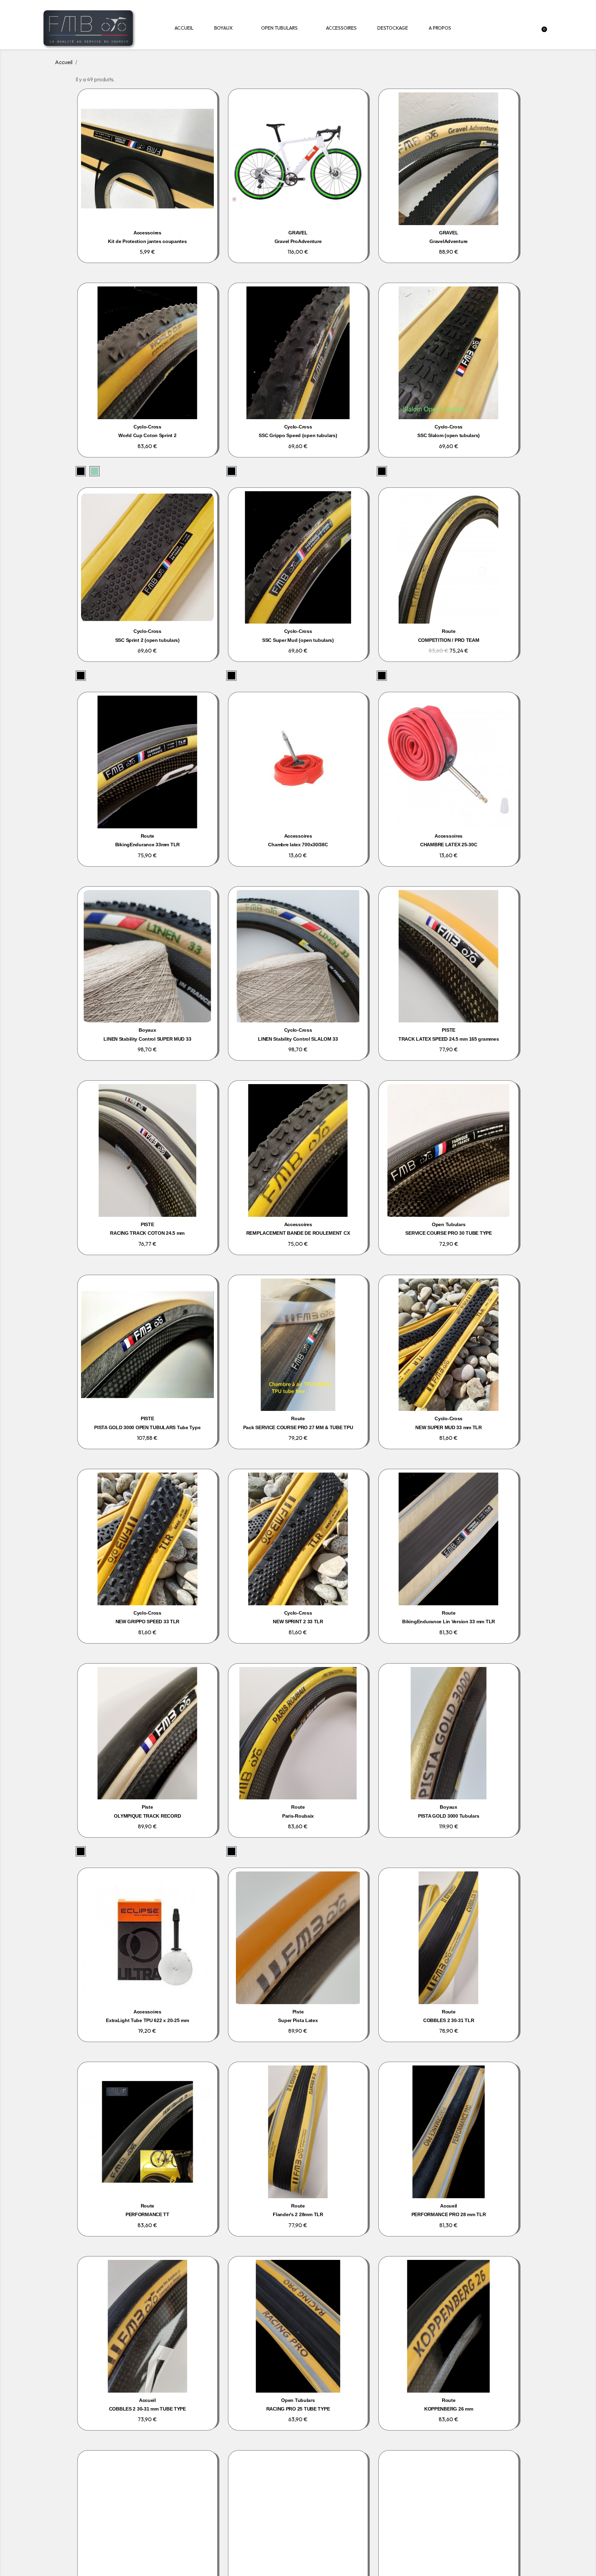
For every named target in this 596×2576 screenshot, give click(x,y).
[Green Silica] (95, 471)
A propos (440, 28)
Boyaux (223, 28)
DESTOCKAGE (393, 28)
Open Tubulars (279, 28)
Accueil (184, 28)
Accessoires (341, 28)
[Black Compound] (81, 471)
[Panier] (545, 28)
